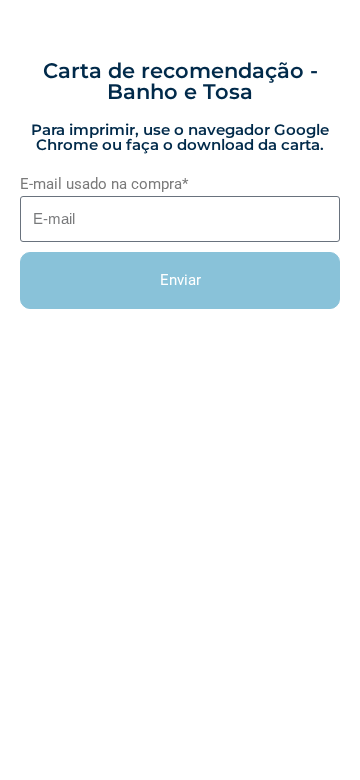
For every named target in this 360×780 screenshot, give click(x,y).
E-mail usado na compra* (104, 184)
